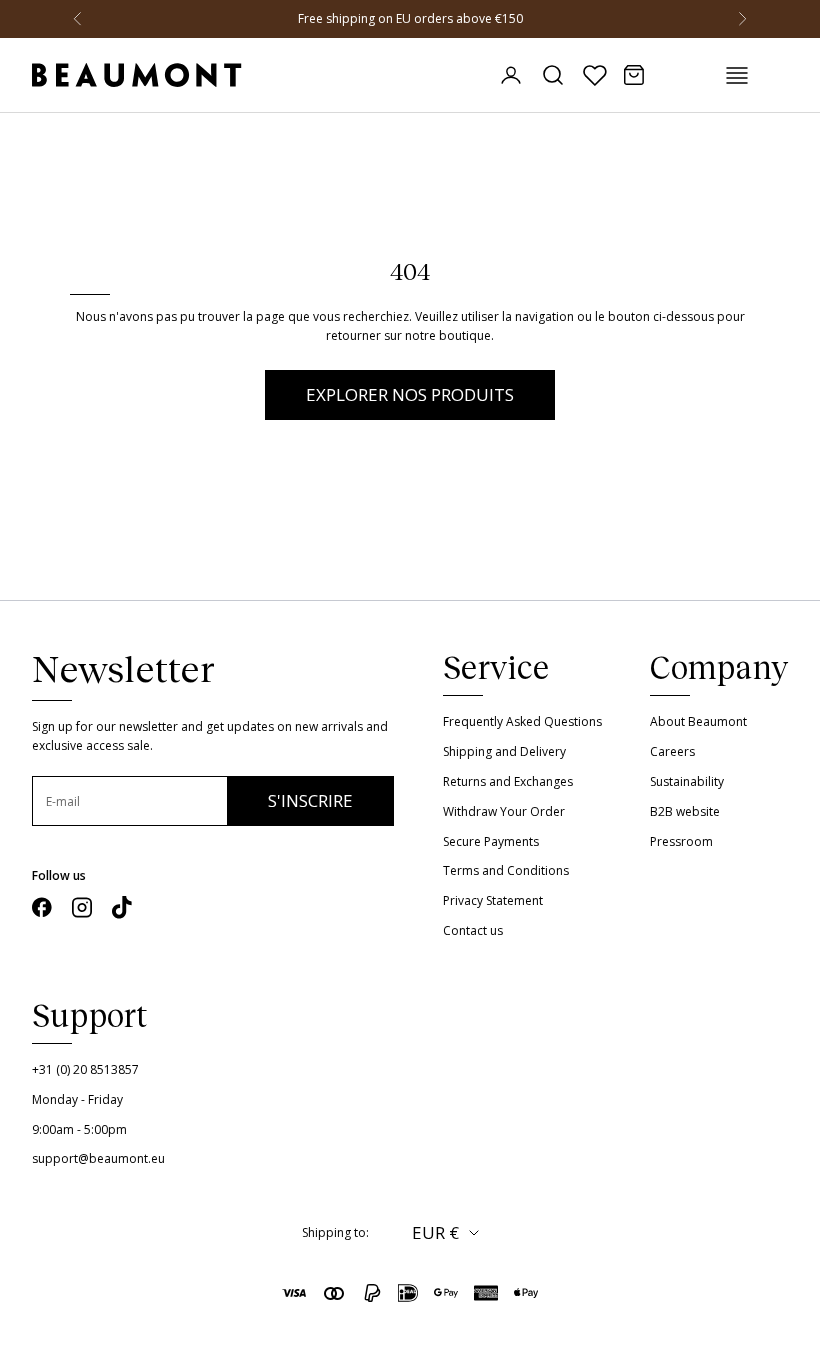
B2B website (685, 811)
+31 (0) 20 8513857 (85, 1069)
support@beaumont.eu (98, 1158)
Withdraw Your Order (504, 811)
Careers (672, 751)
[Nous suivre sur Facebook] (42, 907)
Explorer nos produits (410, 394)
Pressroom (681, 841)
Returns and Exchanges (508, 781)
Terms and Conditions (506, 870)
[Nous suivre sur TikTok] (122, 907)
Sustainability (687, 781)
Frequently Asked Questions (522, 721)
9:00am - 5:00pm (79, 1129)
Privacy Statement (493, 900)
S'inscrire (310, 800)
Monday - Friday (77, 1099)
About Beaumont (698, 721)
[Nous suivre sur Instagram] (82, 907)
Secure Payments (491, 841)
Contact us (473, 930)
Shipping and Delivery (504, 751)
